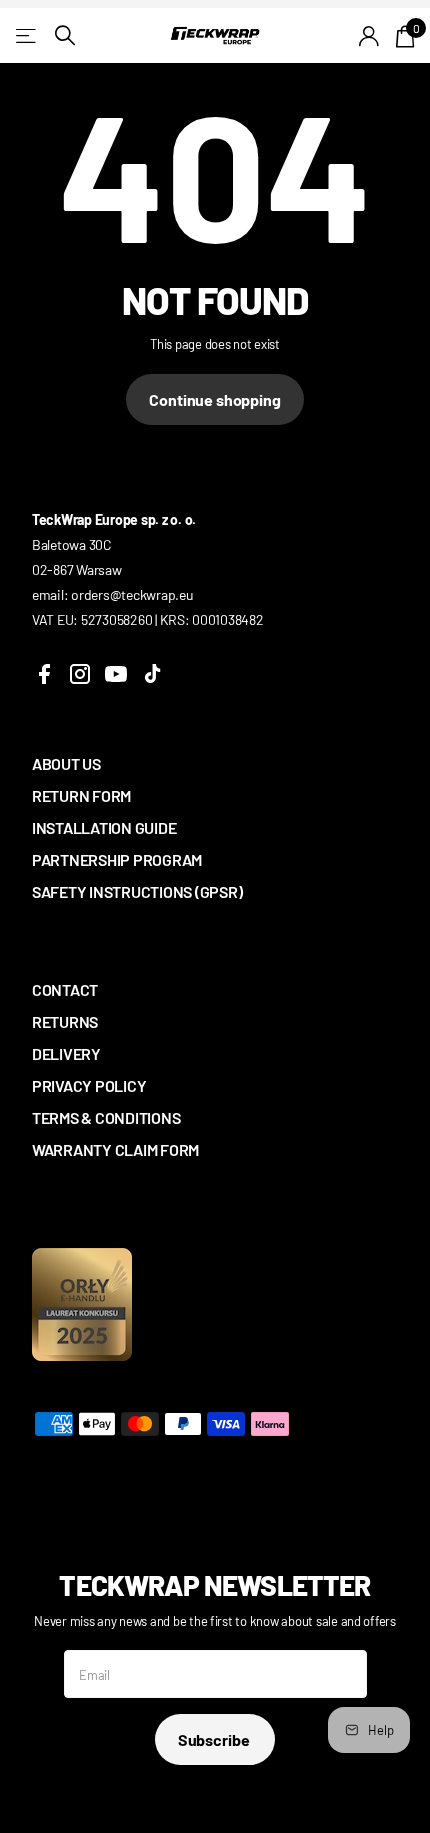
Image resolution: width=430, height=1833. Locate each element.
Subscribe (215, 1739)
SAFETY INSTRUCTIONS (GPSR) (137, 891)
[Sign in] (369, 36)
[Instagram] (80, 674)
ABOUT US (66, 763)
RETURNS (65, 1021)
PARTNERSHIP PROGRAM (117, 859)
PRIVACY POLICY (89, 1085)
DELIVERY (66, 1053)
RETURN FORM (81, 795)
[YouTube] (116, 674)
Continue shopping (214, 399)
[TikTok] (152, 674)
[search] (65, 35)
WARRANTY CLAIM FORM (115, 1149)
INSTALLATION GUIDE (104, 827)
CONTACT (65, 989)
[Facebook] (44, 674)
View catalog (27, 35)
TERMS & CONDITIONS (106, 1117)
